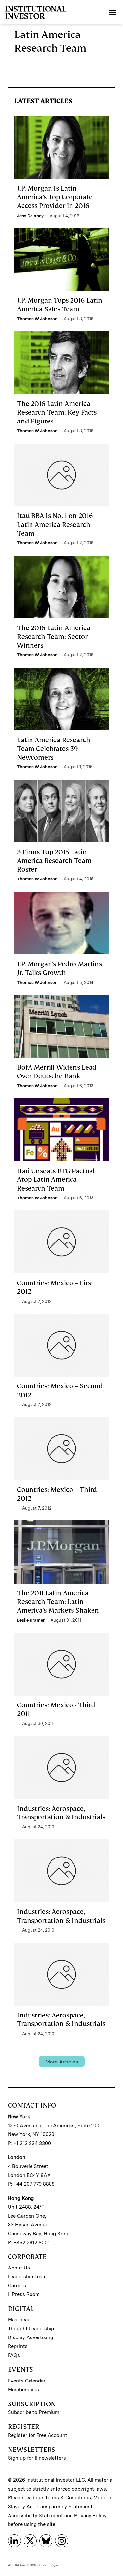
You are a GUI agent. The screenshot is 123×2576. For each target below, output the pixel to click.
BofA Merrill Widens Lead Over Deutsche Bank (57, 1072)
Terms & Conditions (68, 2498)
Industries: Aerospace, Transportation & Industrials (61, 1813)
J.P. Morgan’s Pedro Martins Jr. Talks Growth (60, 968)
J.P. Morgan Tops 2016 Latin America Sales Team (60, 305)
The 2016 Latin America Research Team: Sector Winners (54, 637)
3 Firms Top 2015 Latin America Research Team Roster (54, 861)
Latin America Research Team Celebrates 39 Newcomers (54, 749)
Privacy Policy (90, 2516)
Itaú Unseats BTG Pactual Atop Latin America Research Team (56, 1180)
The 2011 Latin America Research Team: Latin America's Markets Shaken (58, 1602)
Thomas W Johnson (37, 319)
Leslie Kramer (31, 1620)
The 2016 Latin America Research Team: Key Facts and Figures (57, 412)
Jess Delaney (30, 216)
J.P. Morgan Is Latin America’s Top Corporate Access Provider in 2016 (55, 197)
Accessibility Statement (35, 2516)
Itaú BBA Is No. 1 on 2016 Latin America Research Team (55, 524)
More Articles (62, 2062)
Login (54, 2565)
